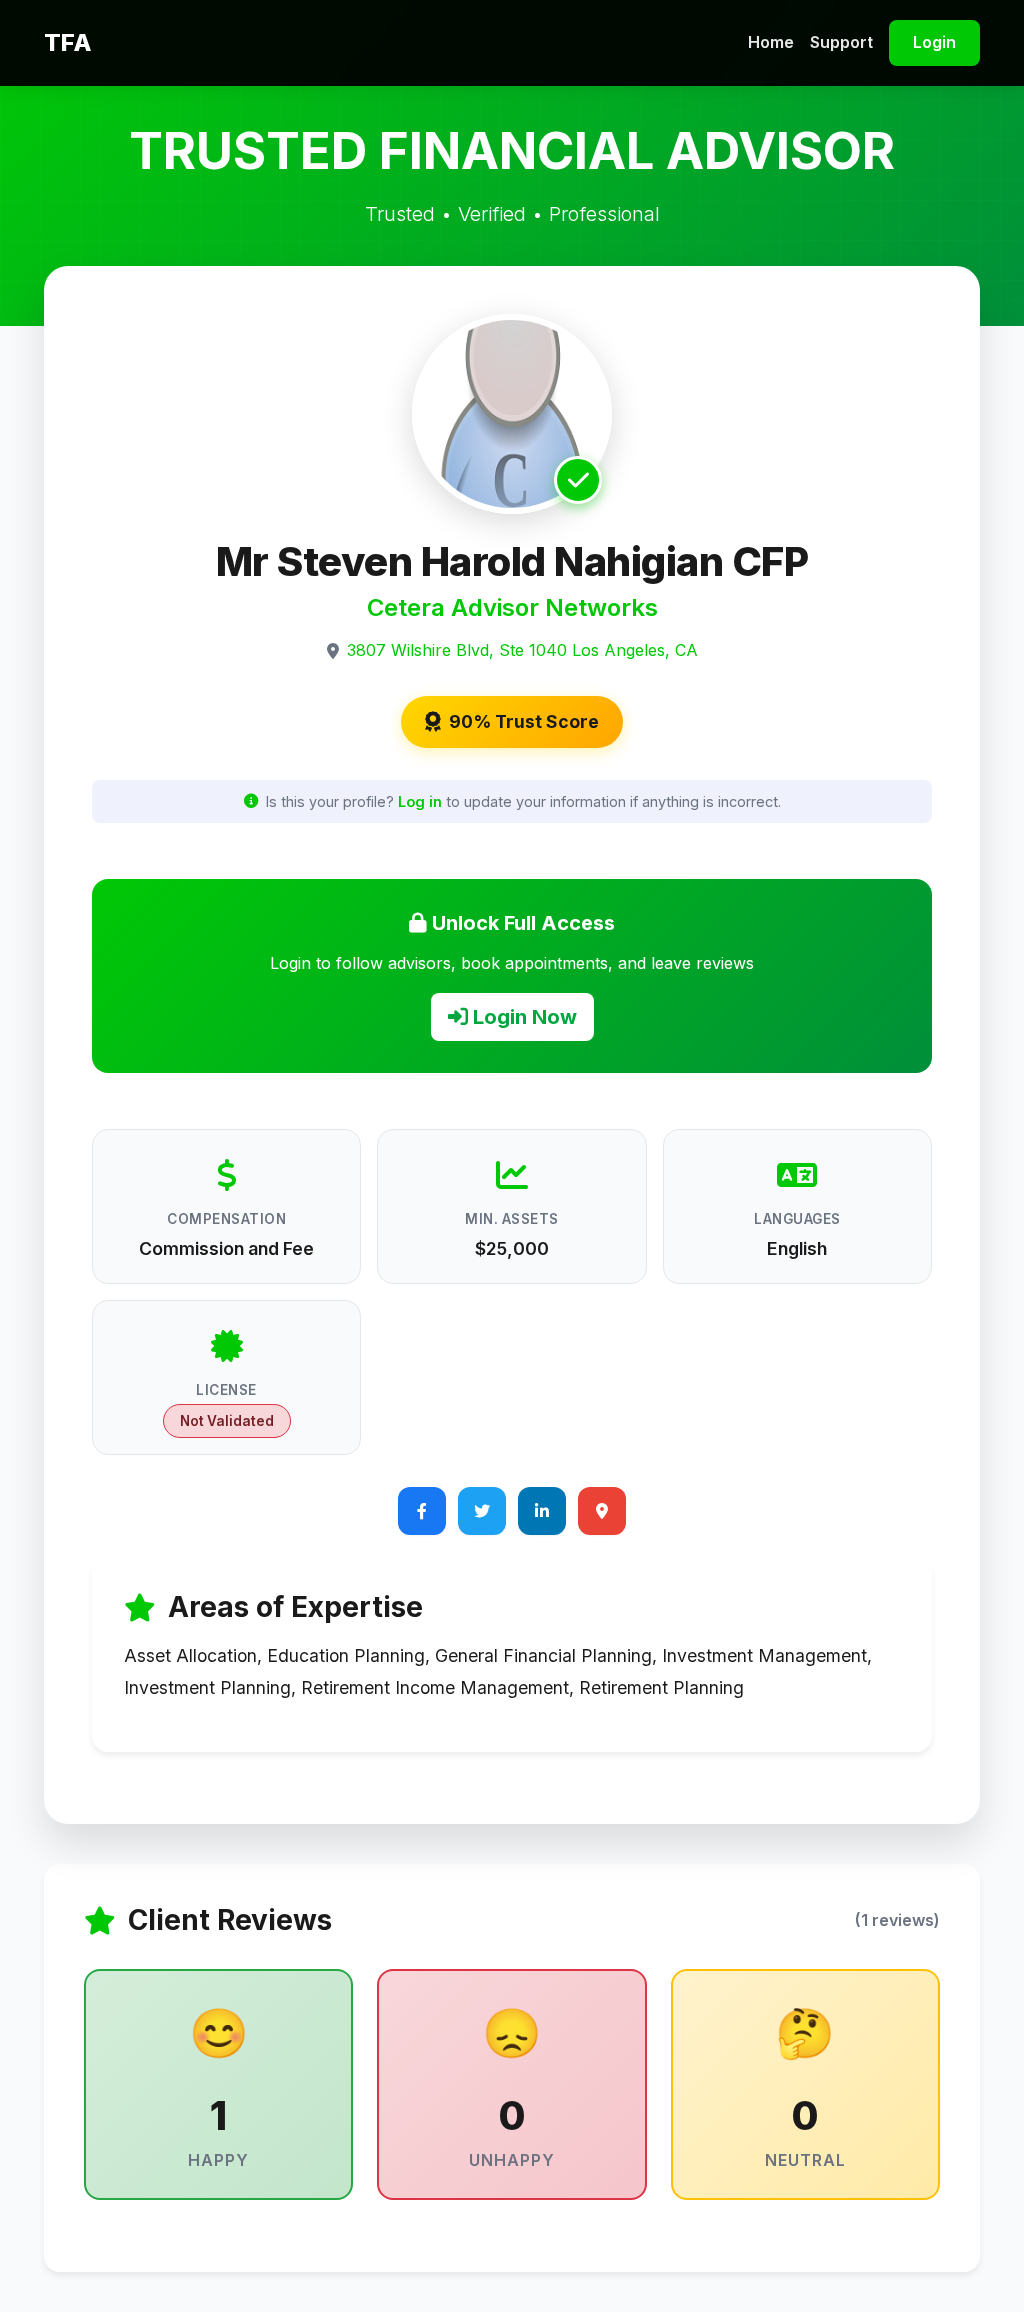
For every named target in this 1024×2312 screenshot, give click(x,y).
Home (771, 42)
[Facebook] (422, 1511)
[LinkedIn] (542, 1511)
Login (934, 42)
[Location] (602, 1511)
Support (841, 42)
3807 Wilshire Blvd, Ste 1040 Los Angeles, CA (522, 650)
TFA (68, 42)
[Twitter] (482, 1511)
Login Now (522, 1017)
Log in (420, 801)
